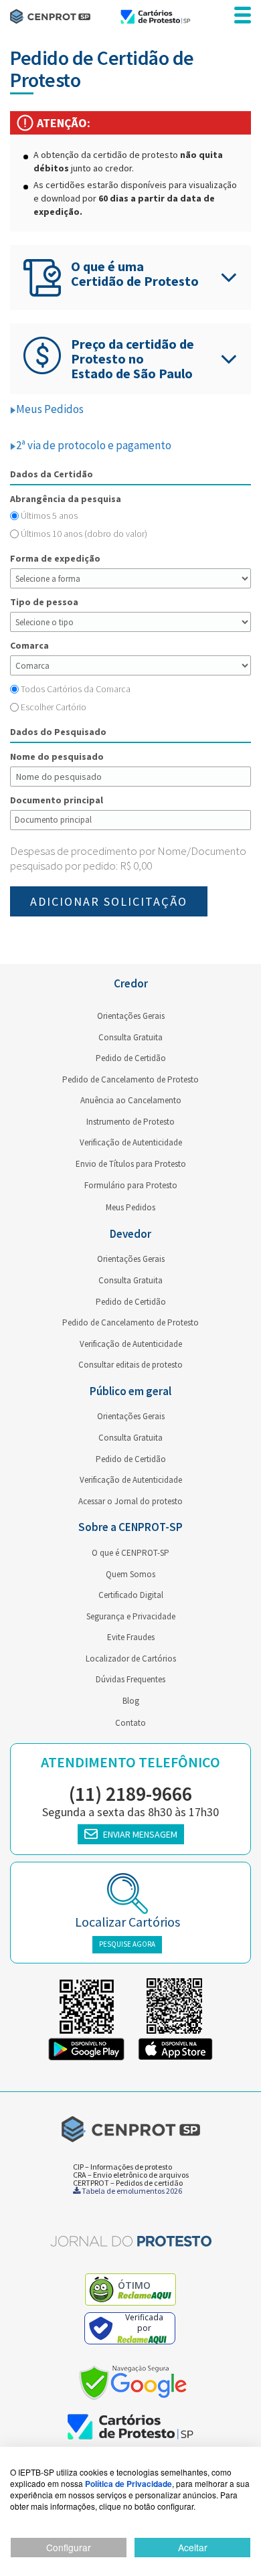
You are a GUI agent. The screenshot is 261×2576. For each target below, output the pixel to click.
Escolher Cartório (54, 707)
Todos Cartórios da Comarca (76, 689)
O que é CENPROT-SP (130, 1553)
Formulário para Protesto (131, 1185)
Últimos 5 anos (49, 515)
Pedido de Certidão (131, 1058)
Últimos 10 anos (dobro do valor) (84, 534)
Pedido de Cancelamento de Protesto (130, 1079)
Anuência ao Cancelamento (131, 1100)
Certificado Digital (131, 1595)
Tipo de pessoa (44, 602)
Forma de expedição (55, 558)
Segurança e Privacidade (131, 1616)
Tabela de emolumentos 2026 (131, 2191)
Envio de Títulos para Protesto (131, 1164)
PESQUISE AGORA (127, 1944)
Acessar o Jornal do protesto (130, 1501)
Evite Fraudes (131, 1637)
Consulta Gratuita (130, 1037)
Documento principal (57, 800)
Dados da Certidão (52, 474)
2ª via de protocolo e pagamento (94, 445)
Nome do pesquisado (57, 756)
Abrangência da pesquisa (66, 499)
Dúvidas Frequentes (130, 1679)
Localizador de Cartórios (131, 1659)
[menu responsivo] (243, 16)
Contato (130, 1723)
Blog (131, 1701)
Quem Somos (130, 1574)
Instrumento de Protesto (130, 1122)
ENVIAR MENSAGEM (140, 1834)
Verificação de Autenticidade (131, 1142)
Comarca (29, 645)
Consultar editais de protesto (130, 1365)
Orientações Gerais (131, 1016)
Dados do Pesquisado (58, 732)
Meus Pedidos (50, 409)
